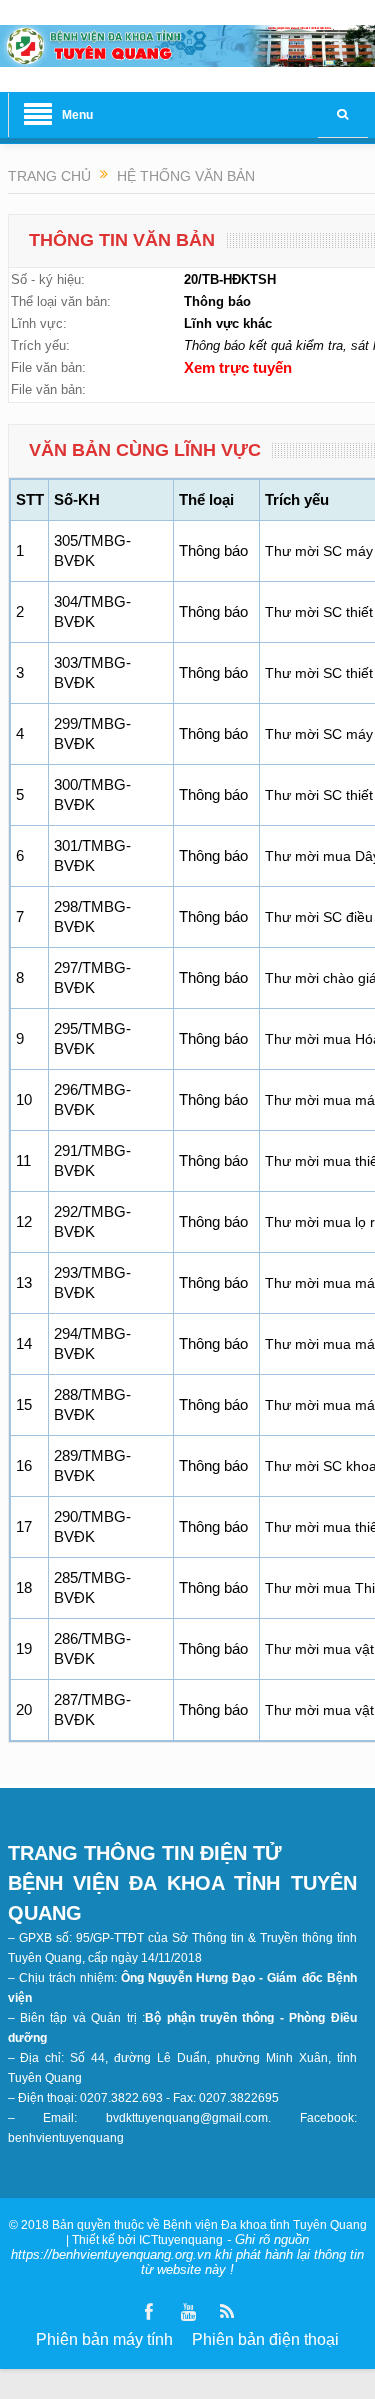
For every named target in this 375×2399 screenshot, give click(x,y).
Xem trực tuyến (238, 368)
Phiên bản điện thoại (265, 2339)
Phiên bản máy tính (104, 2339)
